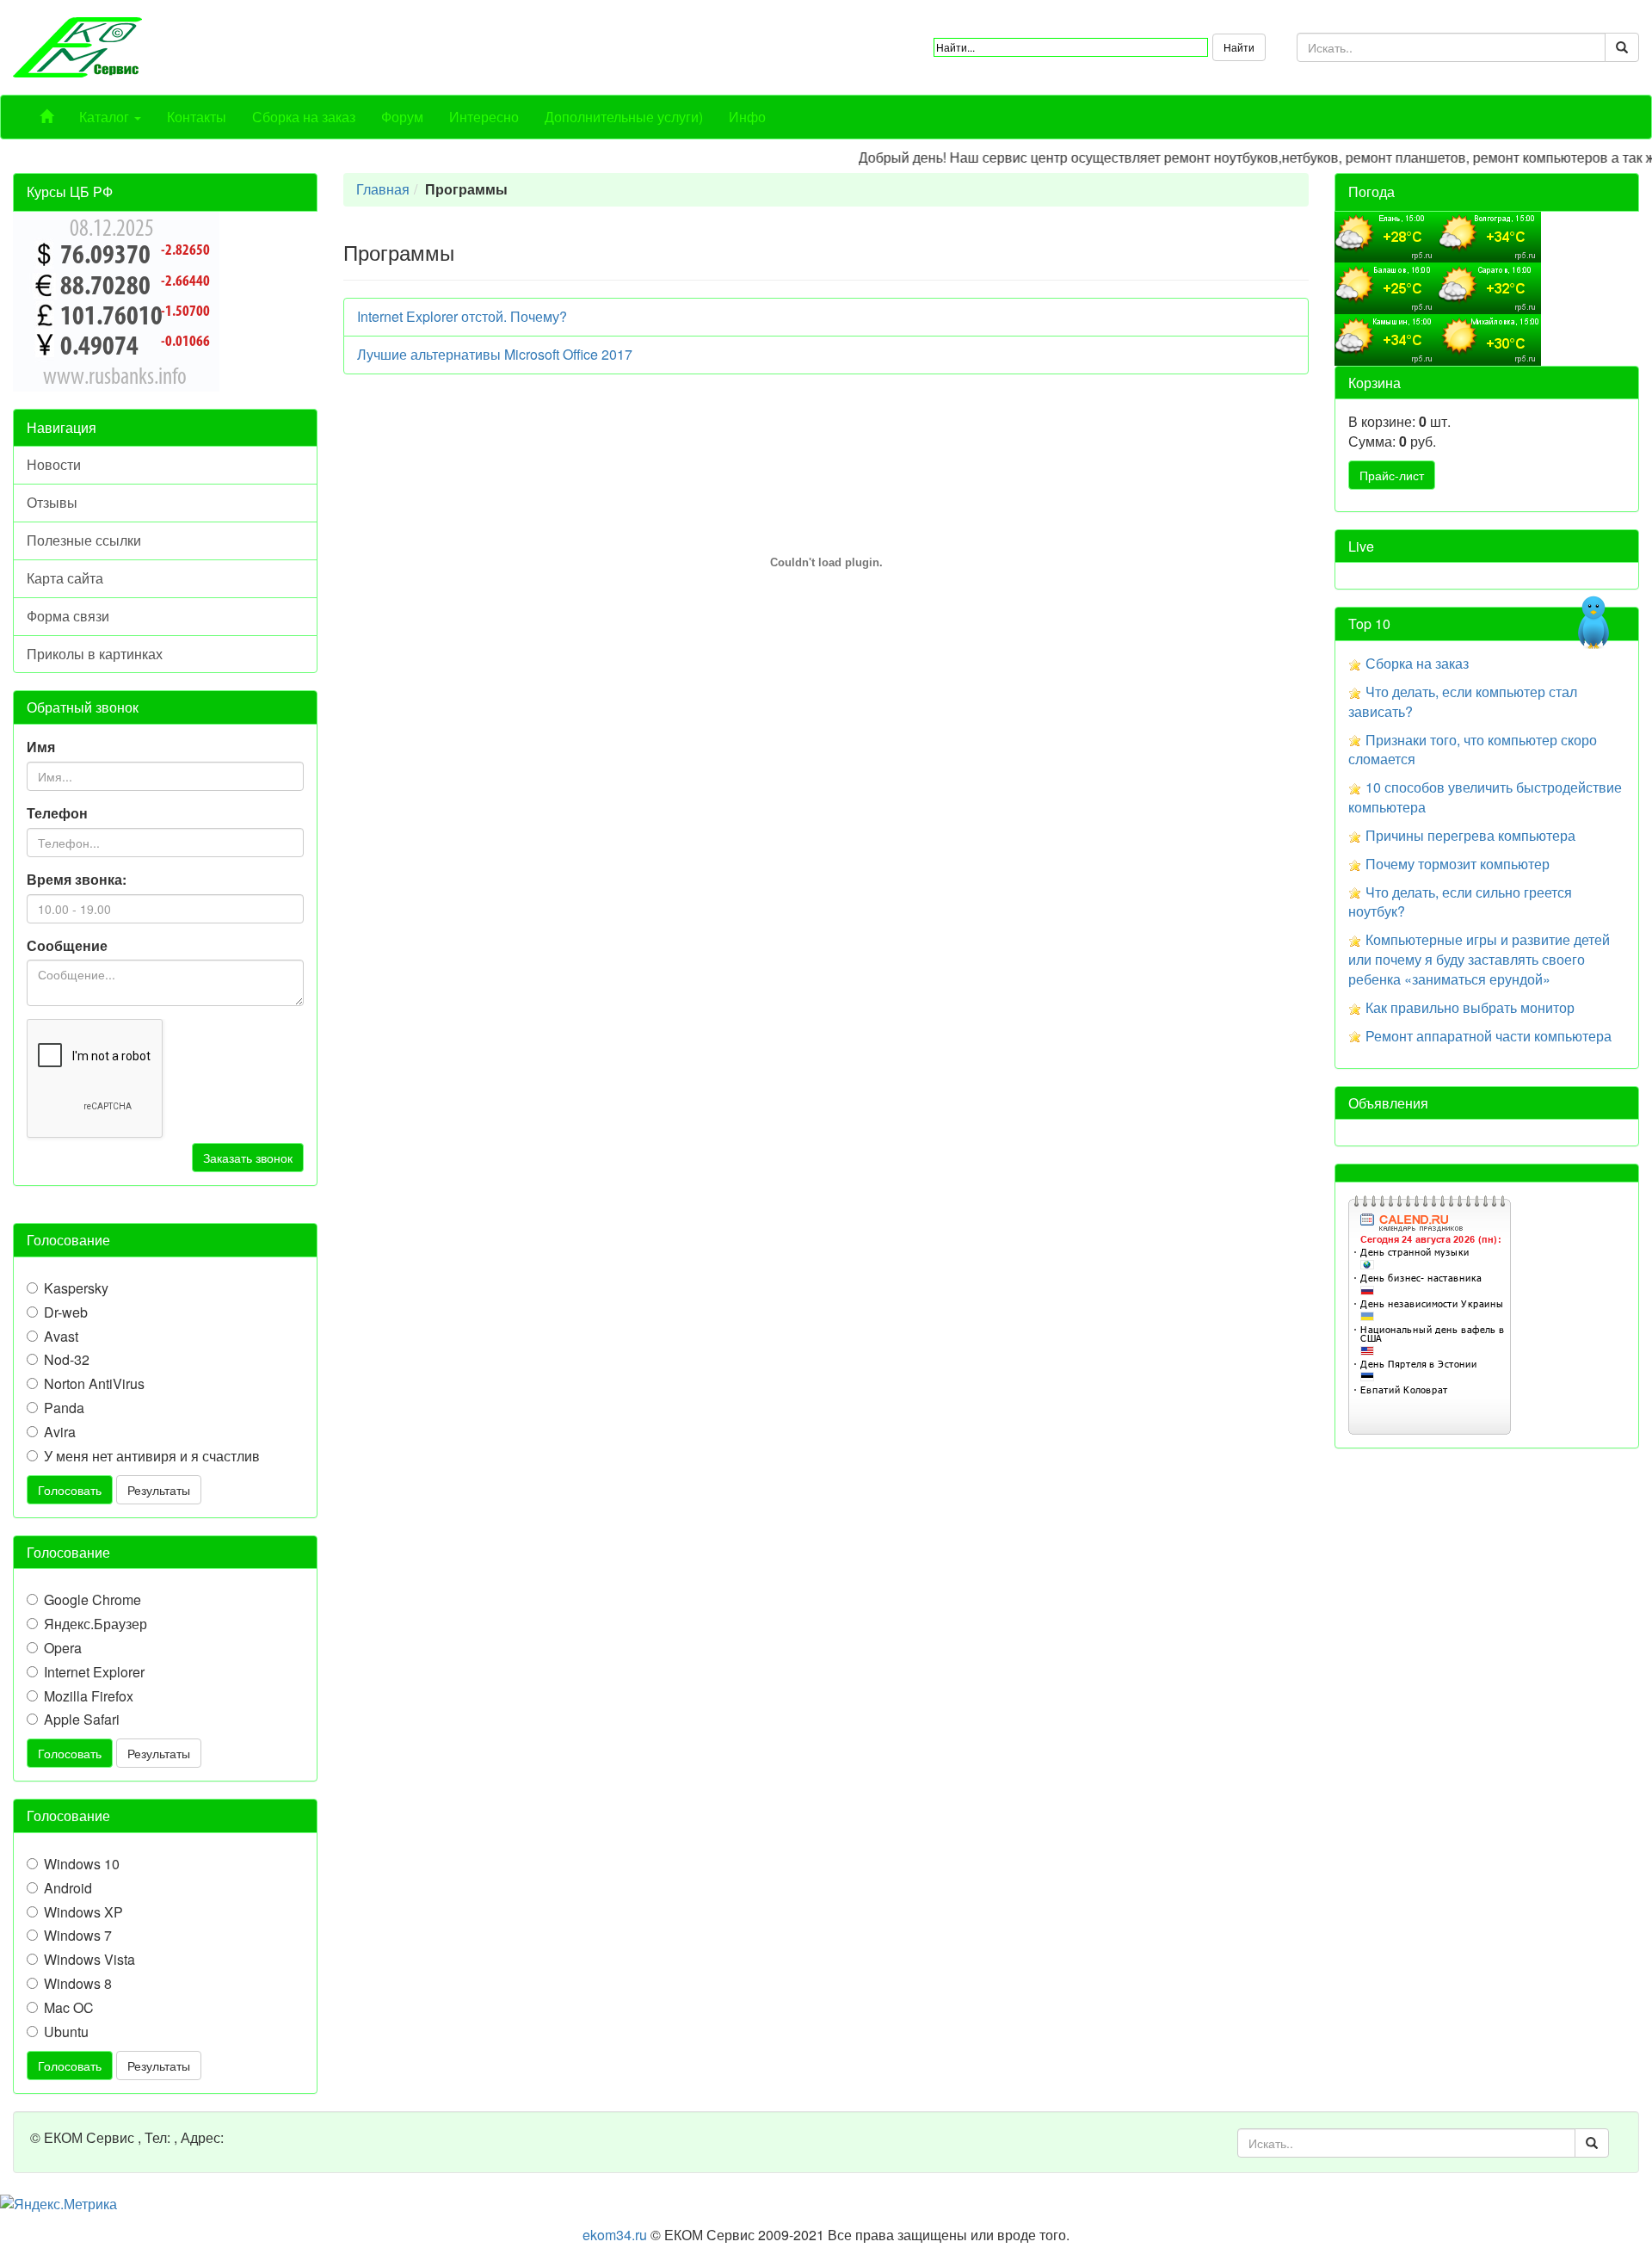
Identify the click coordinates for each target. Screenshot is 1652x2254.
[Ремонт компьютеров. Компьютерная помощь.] (77, 45)
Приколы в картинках (95, 654)
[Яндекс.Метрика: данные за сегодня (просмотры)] (59, 2205)
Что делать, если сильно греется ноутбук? (1460, 902)
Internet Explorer (94, 1672)
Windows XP (83, 1912)
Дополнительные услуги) (624, 117)
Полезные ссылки (84, 540)
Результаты (159, 1490)
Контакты (197, 117)
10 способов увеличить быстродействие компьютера (1485, 797)
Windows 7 (78, 1936)
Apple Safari (82, 1720)
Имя (41, 747)
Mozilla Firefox (89, 1696)
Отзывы (52, 502)
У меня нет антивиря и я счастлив (152, 1456)
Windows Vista (89, 1960)
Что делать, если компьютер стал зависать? (1463, 701)
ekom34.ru (615, 2235)
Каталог (106, 117)
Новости (54, 464)
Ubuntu (66, 2032)
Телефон (57, 813)
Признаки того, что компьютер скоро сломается (1473, 750)
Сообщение (67, 946)
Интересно (484, 117)
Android (68, 1888)
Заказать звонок (248, 1158)
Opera (63, 1648)
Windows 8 (78, 1984)
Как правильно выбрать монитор (1470, 1007)
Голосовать (70, 1490)
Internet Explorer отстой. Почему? (462, 316)
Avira (60, 1432)
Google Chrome (92, 1600)
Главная (383, 189)
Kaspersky (76, 1288)
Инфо (747, 117)
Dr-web (66, 1312)
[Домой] (46, 117)
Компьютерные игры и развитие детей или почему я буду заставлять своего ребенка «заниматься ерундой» (1479, 959)
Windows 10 (82, 1864)
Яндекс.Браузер (96, 1624)
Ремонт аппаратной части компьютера (1489, 1036)
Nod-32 (67, 1360)
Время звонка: (77, 880)
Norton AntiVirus (94, 1384)
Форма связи (68, 616)
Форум (402, 117)
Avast (61, 1337)
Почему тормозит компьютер (1458, 864)
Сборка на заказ (304, 117)
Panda (64, 1408)
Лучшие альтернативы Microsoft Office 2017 (495, 354)
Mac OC (69, 2008)
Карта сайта (65, 578)
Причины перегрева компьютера (1470, 835)
